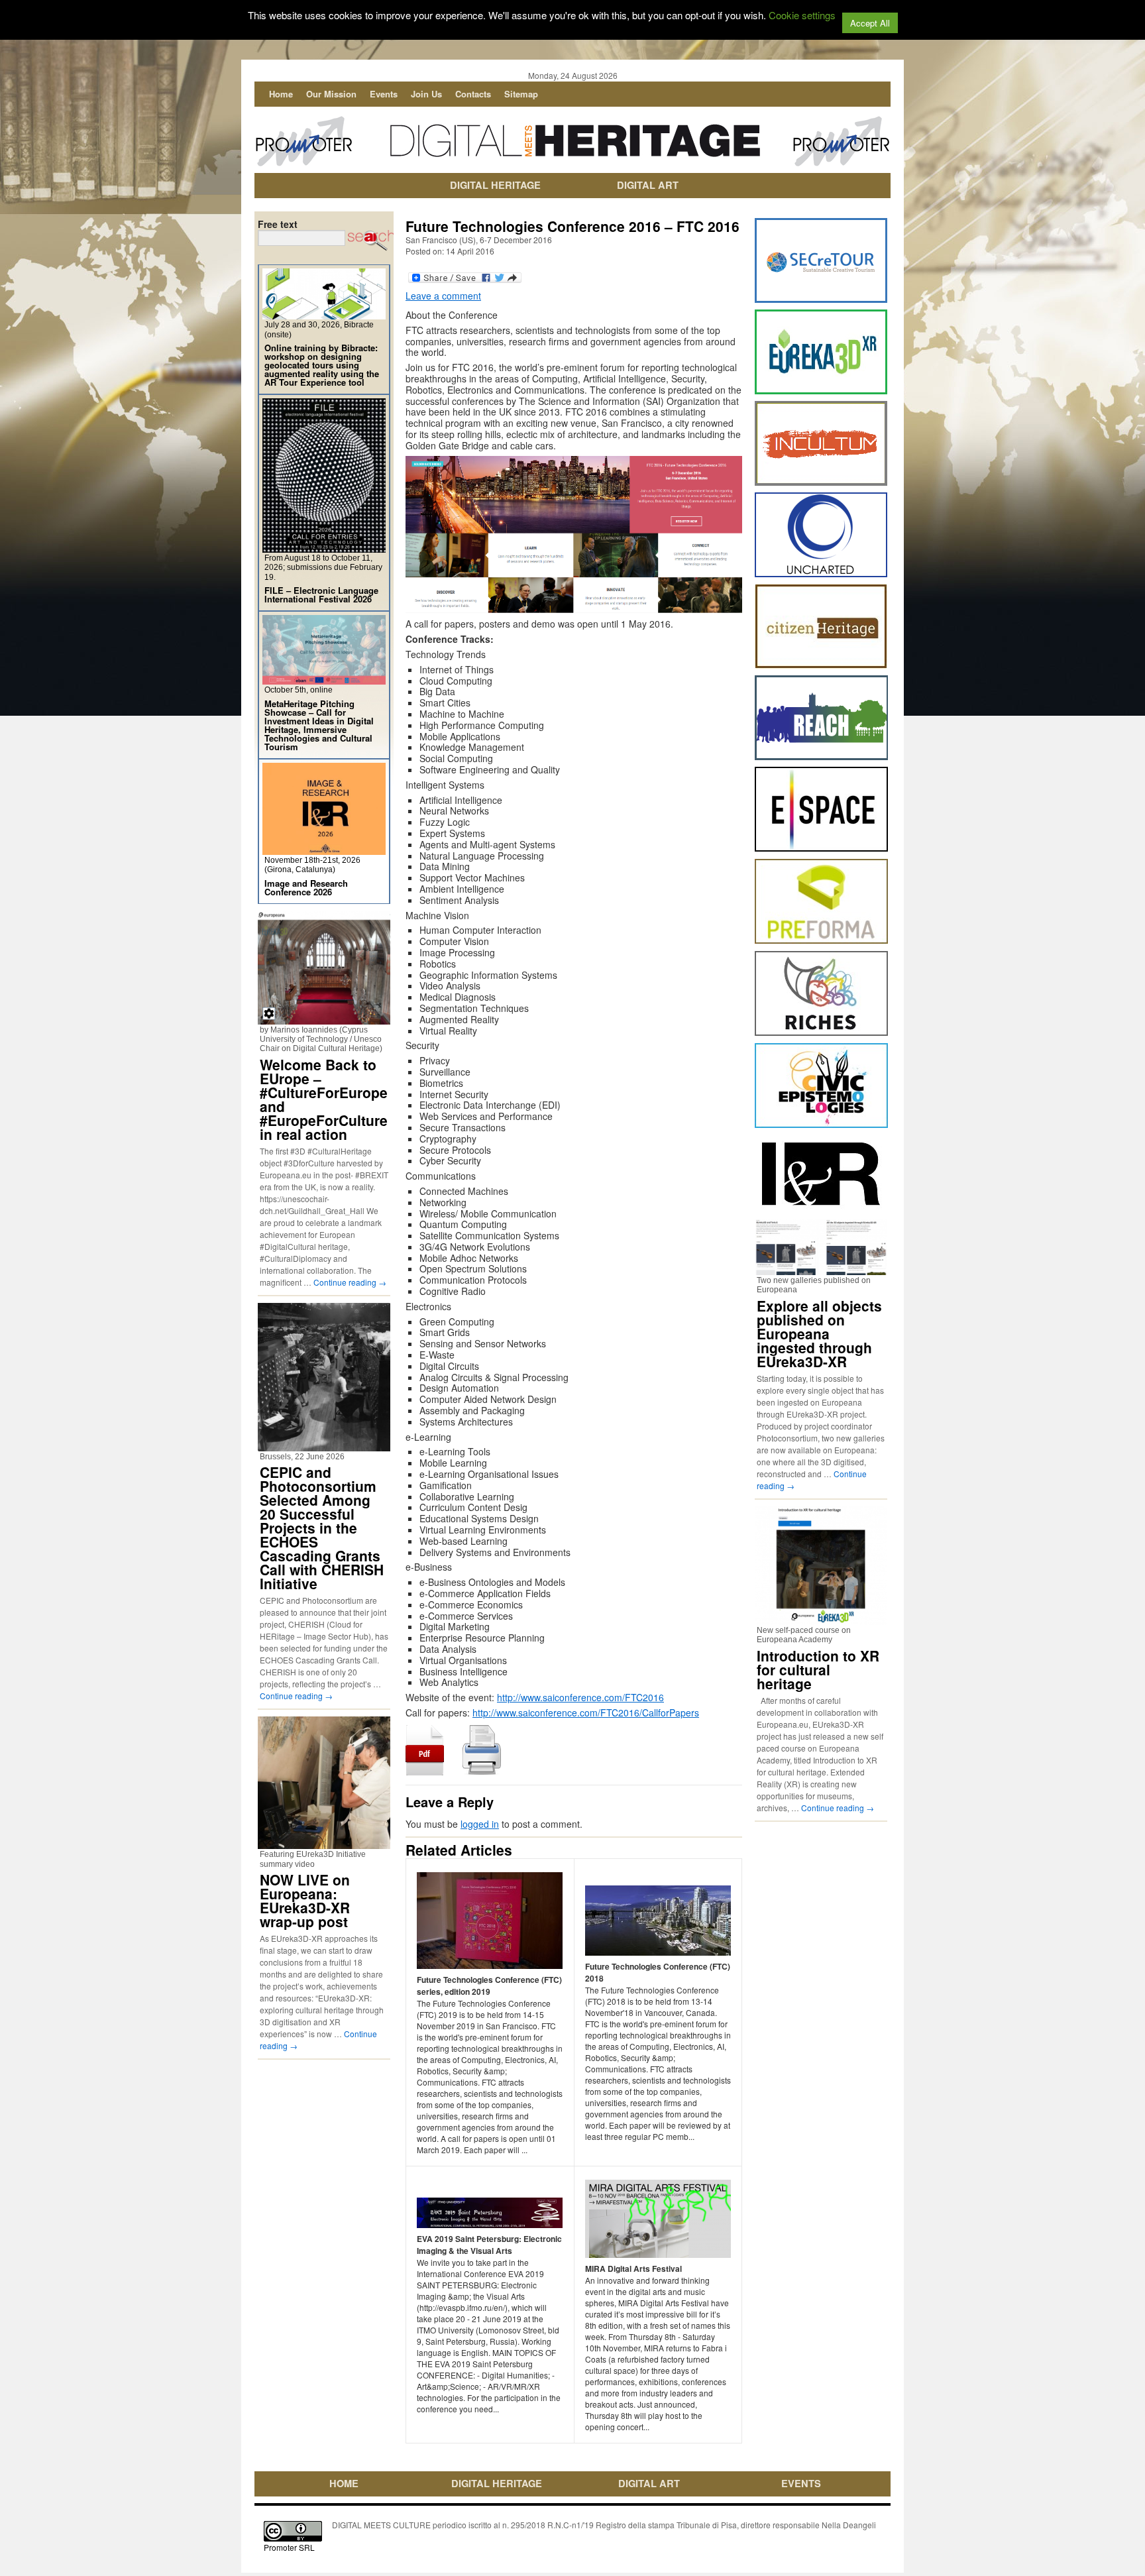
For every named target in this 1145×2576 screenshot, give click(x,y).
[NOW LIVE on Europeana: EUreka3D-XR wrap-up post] (324, 1843)
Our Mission (331, 94)
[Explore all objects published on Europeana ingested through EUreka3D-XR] (821, 1269)
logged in (480, 1824)
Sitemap (521, 94)
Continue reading (350, 1282)
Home (281, 94)
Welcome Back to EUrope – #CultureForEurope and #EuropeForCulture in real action (324, 1099)
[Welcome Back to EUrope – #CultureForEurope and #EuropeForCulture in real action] (324, 1019)
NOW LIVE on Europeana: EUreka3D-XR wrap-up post (305, 1900)
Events (384, 94)
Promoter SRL (289, 2547)
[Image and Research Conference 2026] (324, 849)
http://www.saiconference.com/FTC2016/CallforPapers (586, 1712)
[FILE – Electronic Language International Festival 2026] (324, 547)
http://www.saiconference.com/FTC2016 (580, 1697)
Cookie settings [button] (802, 15)
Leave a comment (443, 296)
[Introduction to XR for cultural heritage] (821, 1619)
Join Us (426, 94)
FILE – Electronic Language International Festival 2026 (321, 594)
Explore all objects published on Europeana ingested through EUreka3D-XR (819, 1333)
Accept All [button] (870, 23)
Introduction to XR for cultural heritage (818, 1669)
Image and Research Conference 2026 (306, 887)
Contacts (473, 94)
